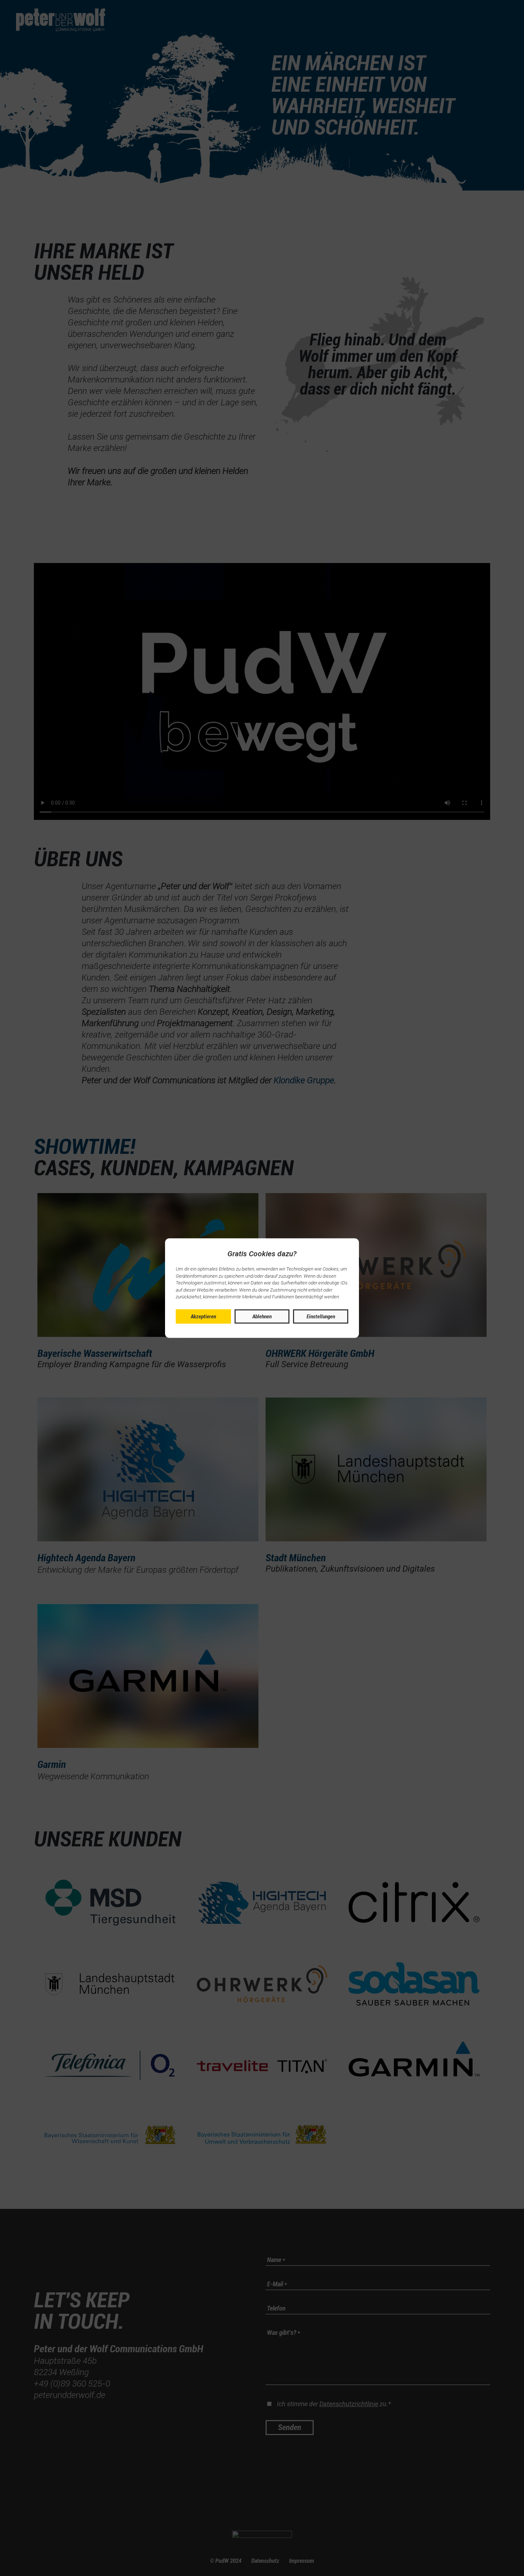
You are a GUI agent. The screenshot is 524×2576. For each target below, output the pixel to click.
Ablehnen (262, 1316)
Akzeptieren (203, 1316)
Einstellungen (321, 1316)
